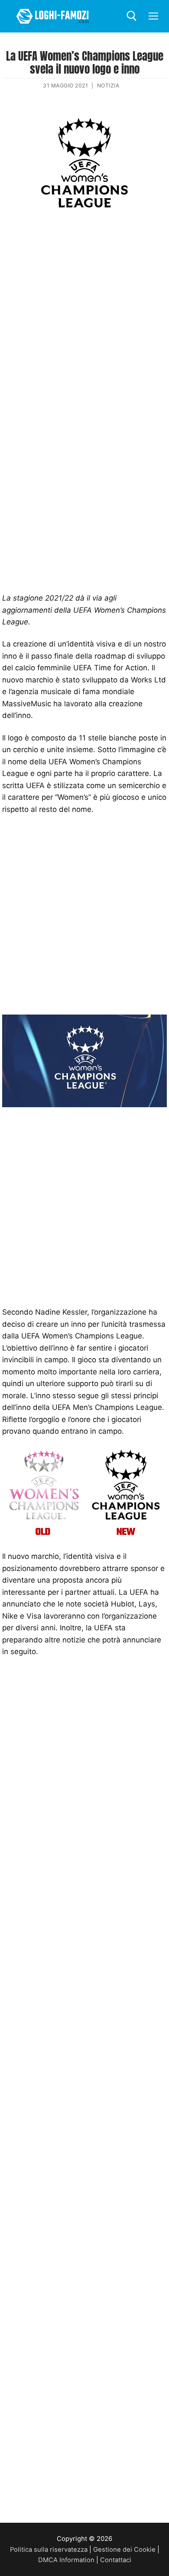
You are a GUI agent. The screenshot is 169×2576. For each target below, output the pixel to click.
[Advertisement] (84, 309)
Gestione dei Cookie (124, 2550)
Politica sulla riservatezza (49, 2550)
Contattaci (116, 2560)
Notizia (108, 86)
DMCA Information (66, 2560)
